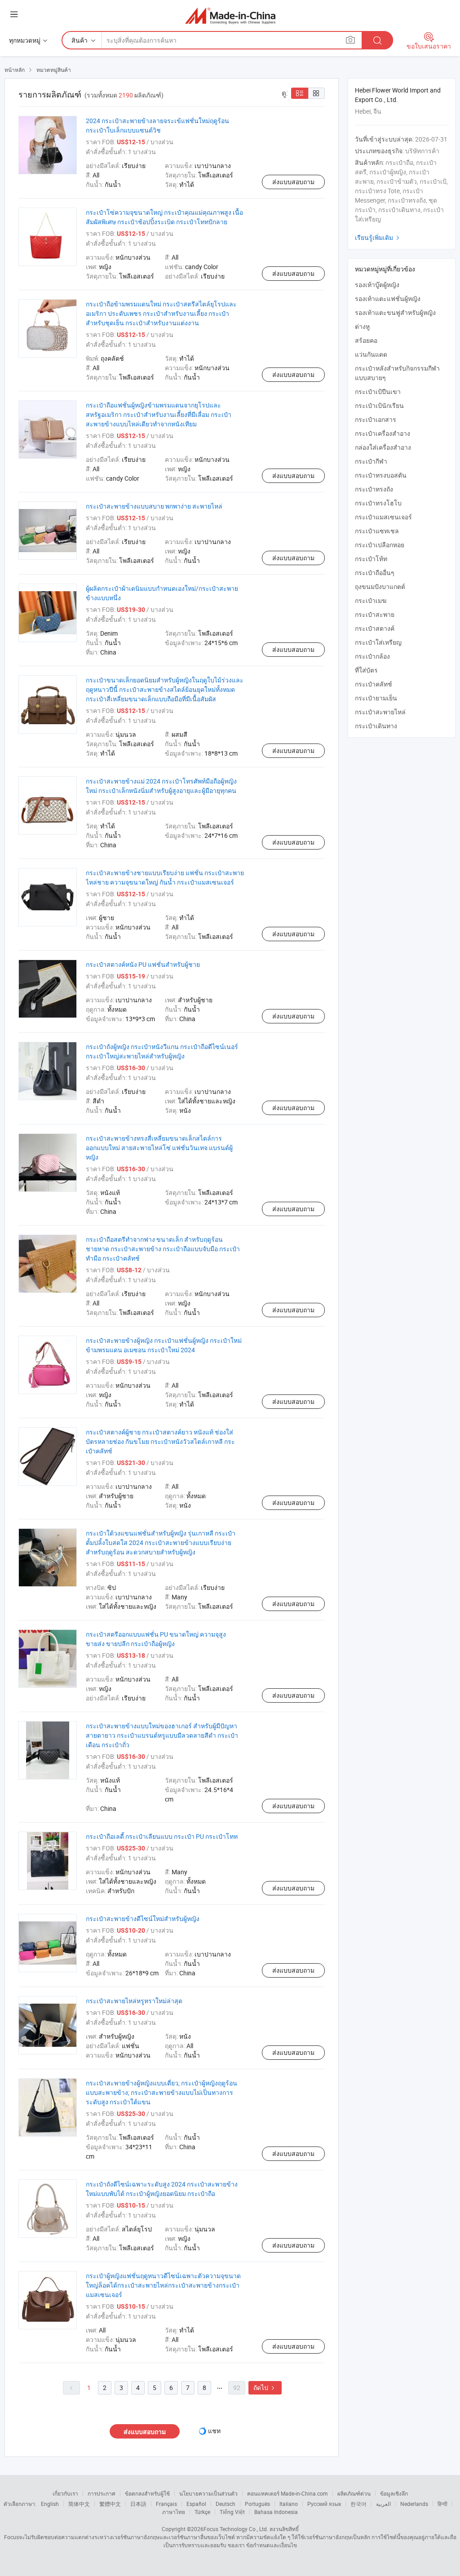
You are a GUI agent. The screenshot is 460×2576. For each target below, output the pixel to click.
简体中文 (79, 2504)
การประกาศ (102, 2493)
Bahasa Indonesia (276, 2512)
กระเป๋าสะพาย (375, 614)
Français (166, 2504)
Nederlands (414, 2504)
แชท (214, 2431)
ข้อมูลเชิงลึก (394, 2493)
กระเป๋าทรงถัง (374, 489)
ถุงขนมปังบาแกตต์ (380, 586)
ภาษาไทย (174, 2512)
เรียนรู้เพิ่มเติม (378, 237)
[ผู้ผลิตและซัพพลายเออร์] (230, 15)
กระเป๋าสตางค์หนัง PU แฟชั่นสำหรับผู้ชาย (143, 964)
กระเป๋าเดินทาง (376, 726)
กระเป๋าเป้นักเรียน (379, 405)
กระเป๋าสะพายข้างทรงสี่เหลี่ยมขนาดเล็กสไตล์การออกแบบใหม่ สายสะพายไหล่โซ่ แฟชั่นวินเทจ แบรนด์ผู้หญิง (159, 1148)
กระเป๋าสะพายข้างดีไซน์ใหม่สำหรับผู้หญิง (143, 1919)
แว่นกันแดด (371, 354)
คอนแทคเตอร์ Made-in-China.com (287, 2493)
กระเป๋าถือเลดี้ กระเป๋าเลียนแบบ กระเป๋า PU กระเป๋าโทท (162, 1836)
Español (196, 2504)
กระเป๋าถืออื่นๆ (375, 573)
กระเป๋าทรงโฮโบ (378, 503)
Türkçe (202, 2512)
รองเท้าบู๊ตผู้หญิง (377, 285)
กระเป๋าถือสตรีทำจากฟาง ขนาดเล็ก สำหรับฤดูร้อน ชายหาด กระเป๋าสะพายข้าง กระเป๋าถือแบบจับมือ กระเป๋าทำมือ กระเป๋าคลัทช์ (163, 1249)
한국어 (358, 2504)
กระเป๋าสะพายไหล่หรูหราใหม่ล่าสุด (134, 2001)
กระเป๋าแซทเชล (377, 531)
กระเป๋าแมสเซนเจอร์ (383, 517)
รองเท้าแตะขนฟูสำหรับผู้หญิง (395, 312)
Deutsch (226, 2504)
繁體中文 (110, 2504)
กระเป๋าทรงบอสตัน (381, 475)
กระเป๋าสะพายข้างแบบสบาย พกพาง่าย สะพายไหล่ (154, 506)
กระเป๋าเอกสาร (376, 419)
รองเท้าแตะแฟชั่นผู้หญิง (388, 299)
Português (257, 2504)
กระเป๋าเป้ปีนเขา (378, 392)
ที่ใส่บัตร (366, 670)
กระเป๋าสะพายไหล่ (380, 712)
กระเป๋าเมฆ (371, 600)
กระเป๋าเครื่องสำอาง (383, 433)
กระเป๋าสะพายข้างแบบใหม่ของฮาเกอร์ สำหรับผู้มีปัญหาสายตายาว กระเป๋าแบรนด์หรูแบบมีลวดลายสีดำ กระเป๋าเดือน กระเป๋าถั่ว (162, 1735)
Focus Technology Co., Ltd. (236, 2529)
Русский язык (324, 2504)
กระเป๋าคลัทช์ (374, 684)
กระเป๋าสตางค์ (375, 628)
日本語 (138, 2504)
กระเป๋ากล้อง (372, 656)
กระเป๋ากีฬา (371, 461)
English (50, 2504)
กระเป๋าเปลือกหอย (380, 545)
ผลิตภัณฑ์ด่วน (354, 2493)
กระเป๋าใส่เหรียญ (378, 642)
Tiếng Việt (232, 2512)
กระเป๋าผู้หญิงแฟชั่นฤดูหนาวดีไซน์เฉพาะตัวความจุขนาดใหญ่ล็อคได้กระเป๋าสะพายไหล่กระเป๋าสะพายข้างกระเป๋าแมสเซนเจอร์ (163, 2285)
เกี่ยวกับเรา (65, 2493)
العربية (383, 2504)
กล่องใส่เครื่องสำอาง (383, 447)
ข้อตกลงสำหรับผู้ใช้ (147, 2493)
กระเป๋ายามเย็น (376, 698)
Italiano (289, 2504)
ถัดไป (265, 2388)
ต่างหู (362, 326)
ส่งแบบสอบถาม (293, 182)
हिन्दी (442, 2504)
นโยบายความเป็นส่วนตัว (208, 2493)
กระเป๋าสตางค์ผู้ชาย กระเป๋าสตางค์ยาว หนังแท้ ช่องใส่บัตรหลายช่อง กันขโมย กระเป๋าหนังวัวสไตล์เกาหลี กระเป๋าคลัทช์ (160, 1441)
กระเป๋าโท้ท (371, 559)
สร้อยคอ (366, 340)
